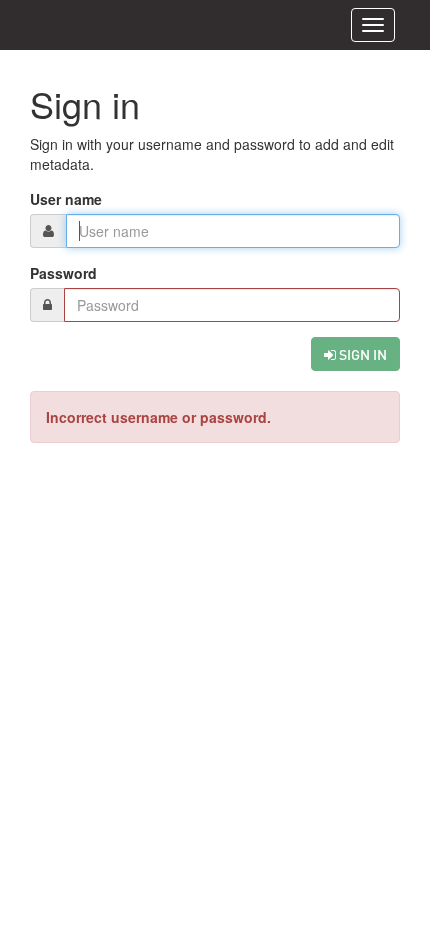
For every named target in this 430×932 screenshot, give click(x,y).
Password (63, 273)
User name (66, 199)
